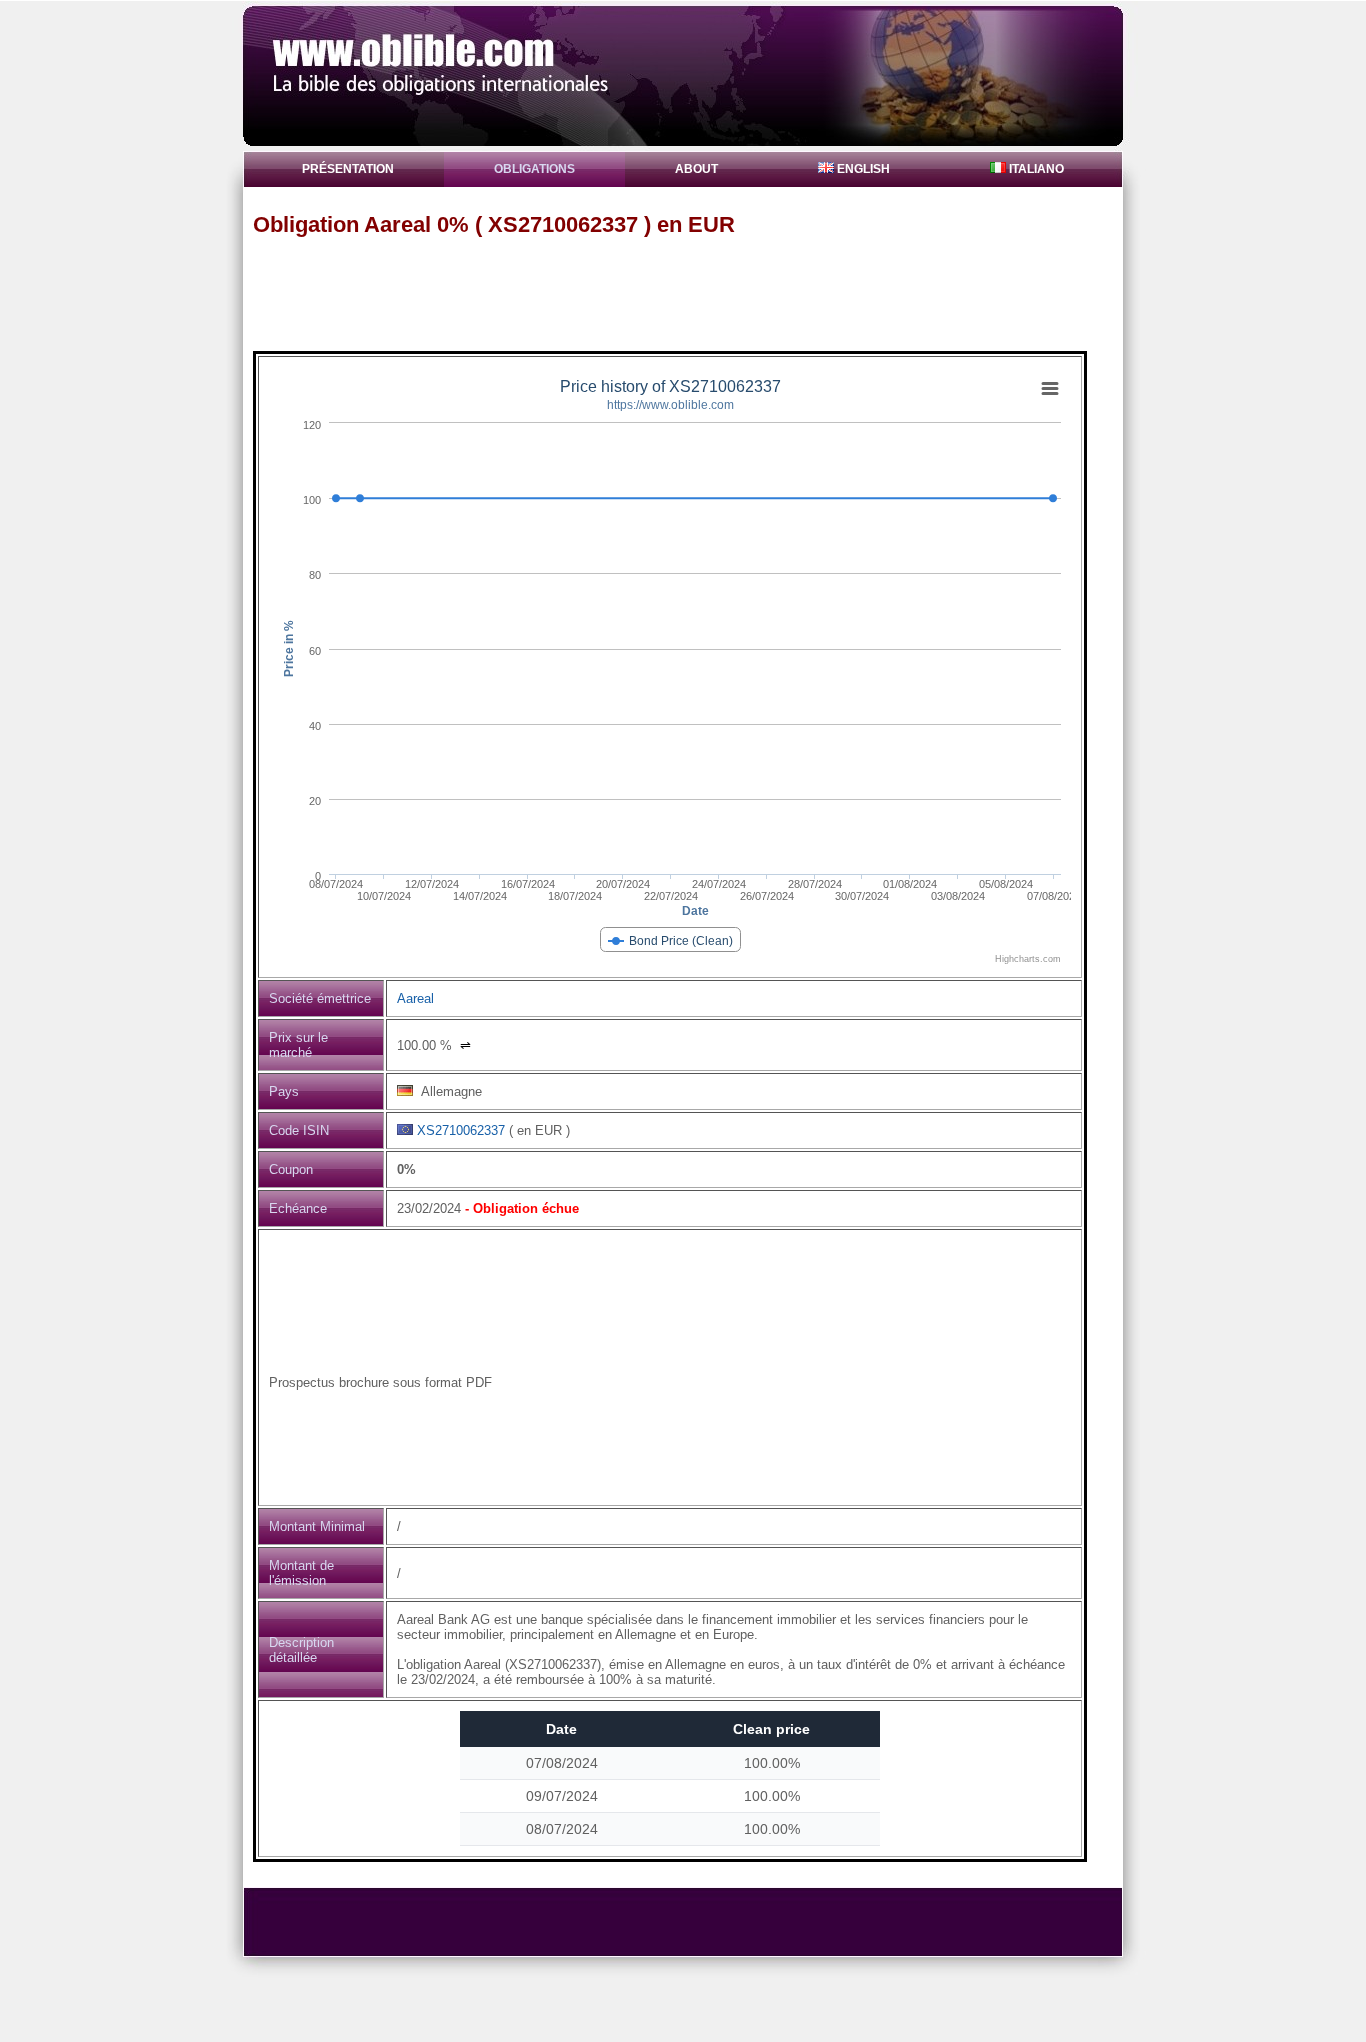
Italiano (1035, 169)
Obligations (534, 169)
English (862, 169)
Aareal (415, 998)
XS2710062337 (461, 1130)
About (696, 169)
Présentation (348, 169)
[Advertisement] (692, 293)
